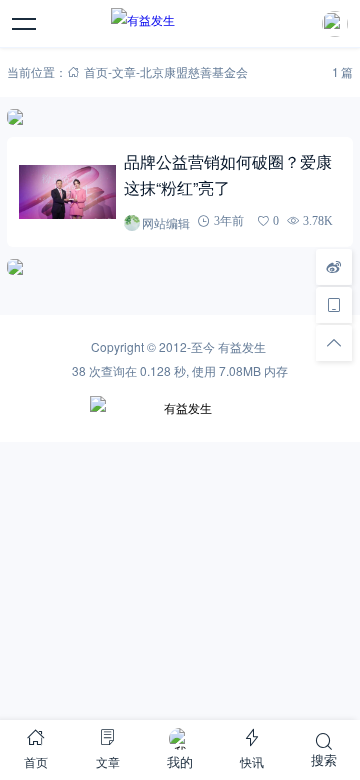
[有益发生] (179, 24)
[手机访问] (334, 305)
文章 (124, 71)
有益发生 (242, 346)
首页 (96, 71)
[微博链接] (334, 267)
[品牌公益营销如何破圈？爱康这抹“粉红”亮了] (67, 192)
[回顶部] (334, 343)
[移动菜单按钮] (25, 24)
